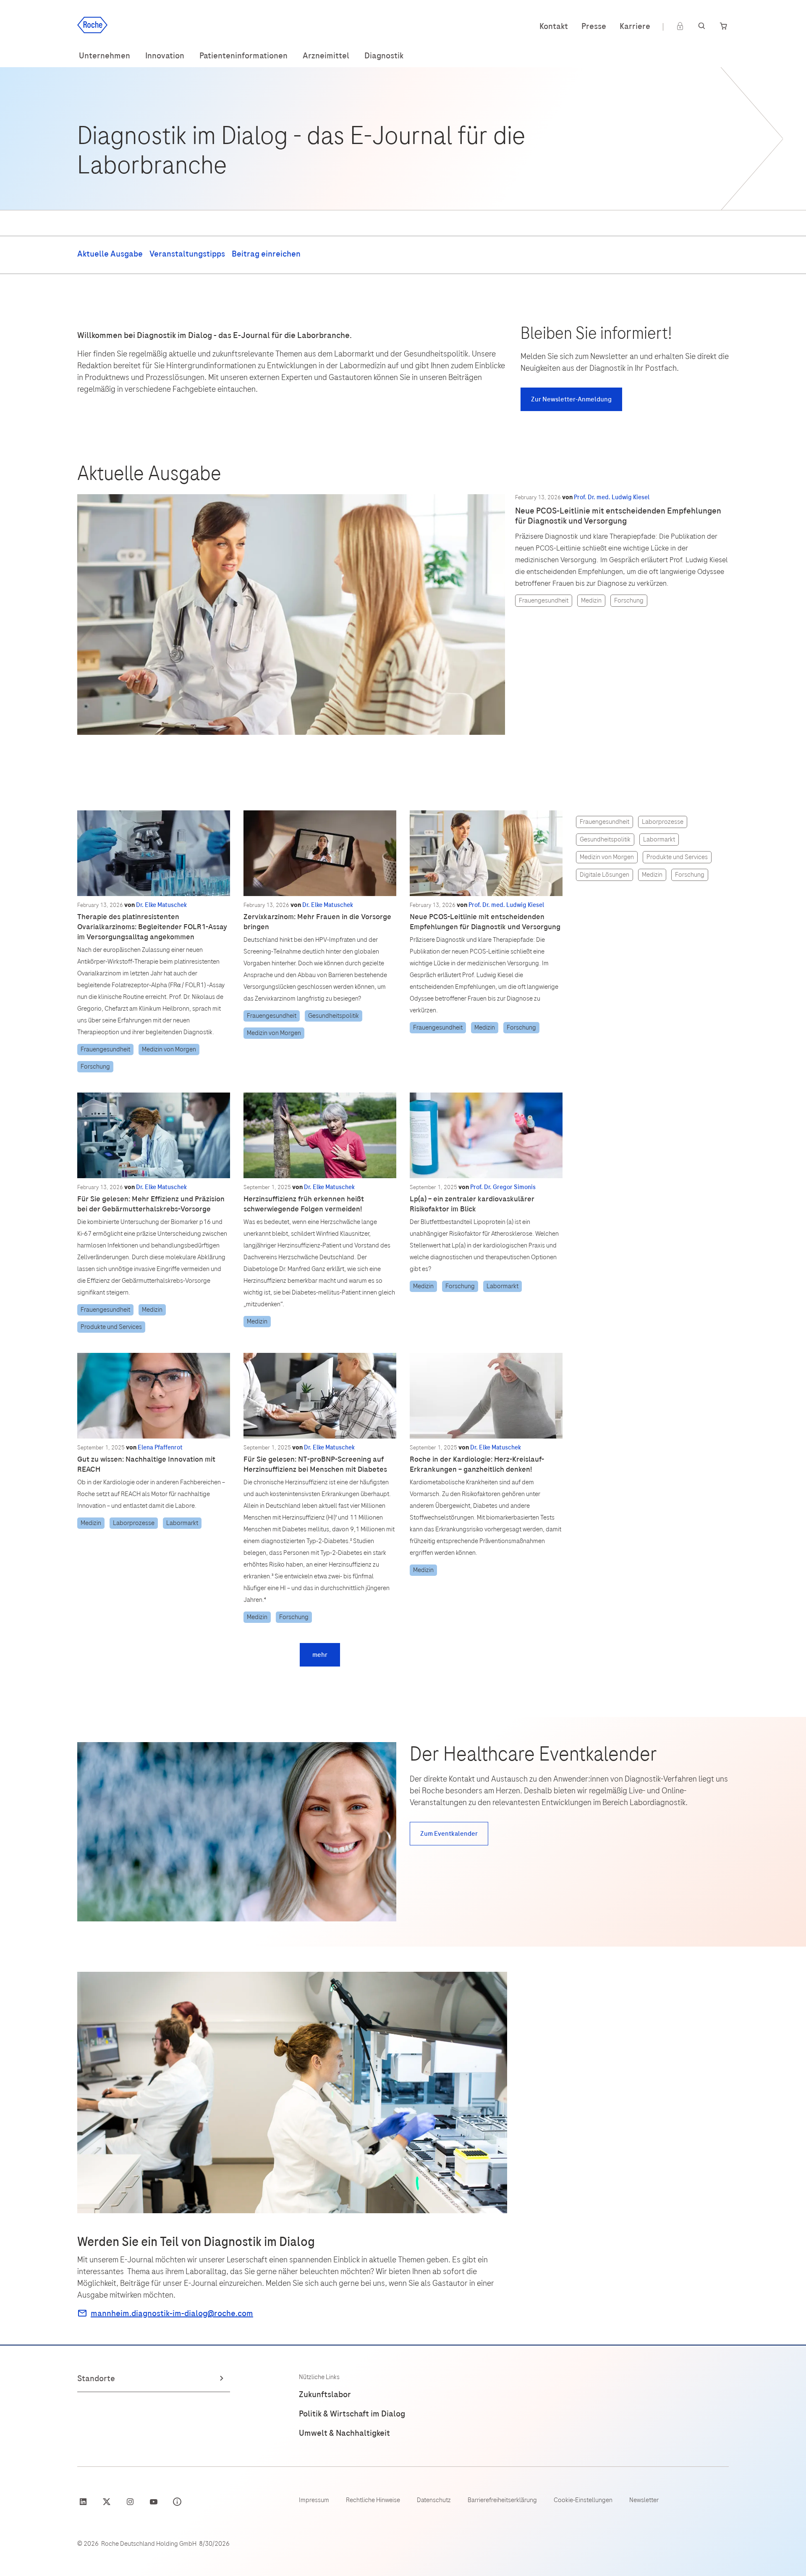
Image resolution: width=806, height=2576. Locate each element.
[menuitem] (105, 56)
